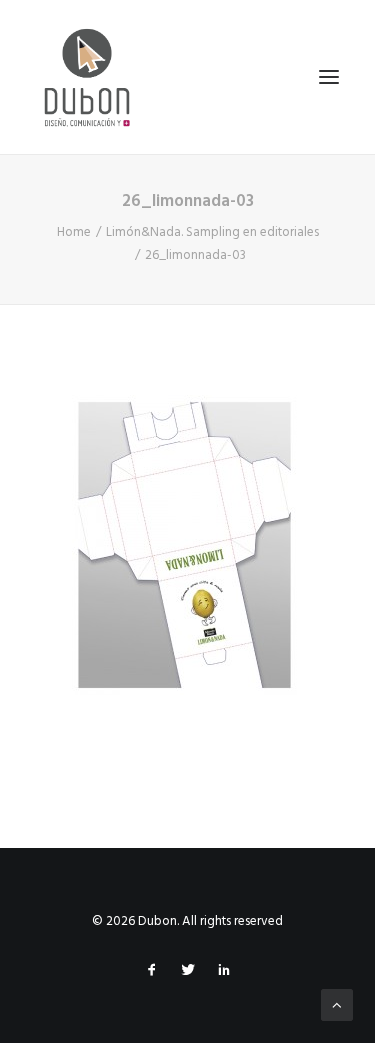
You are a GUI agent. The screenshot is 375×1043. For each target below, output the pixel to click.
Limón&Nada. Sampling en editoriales (212, 232)
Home (74, 232)
